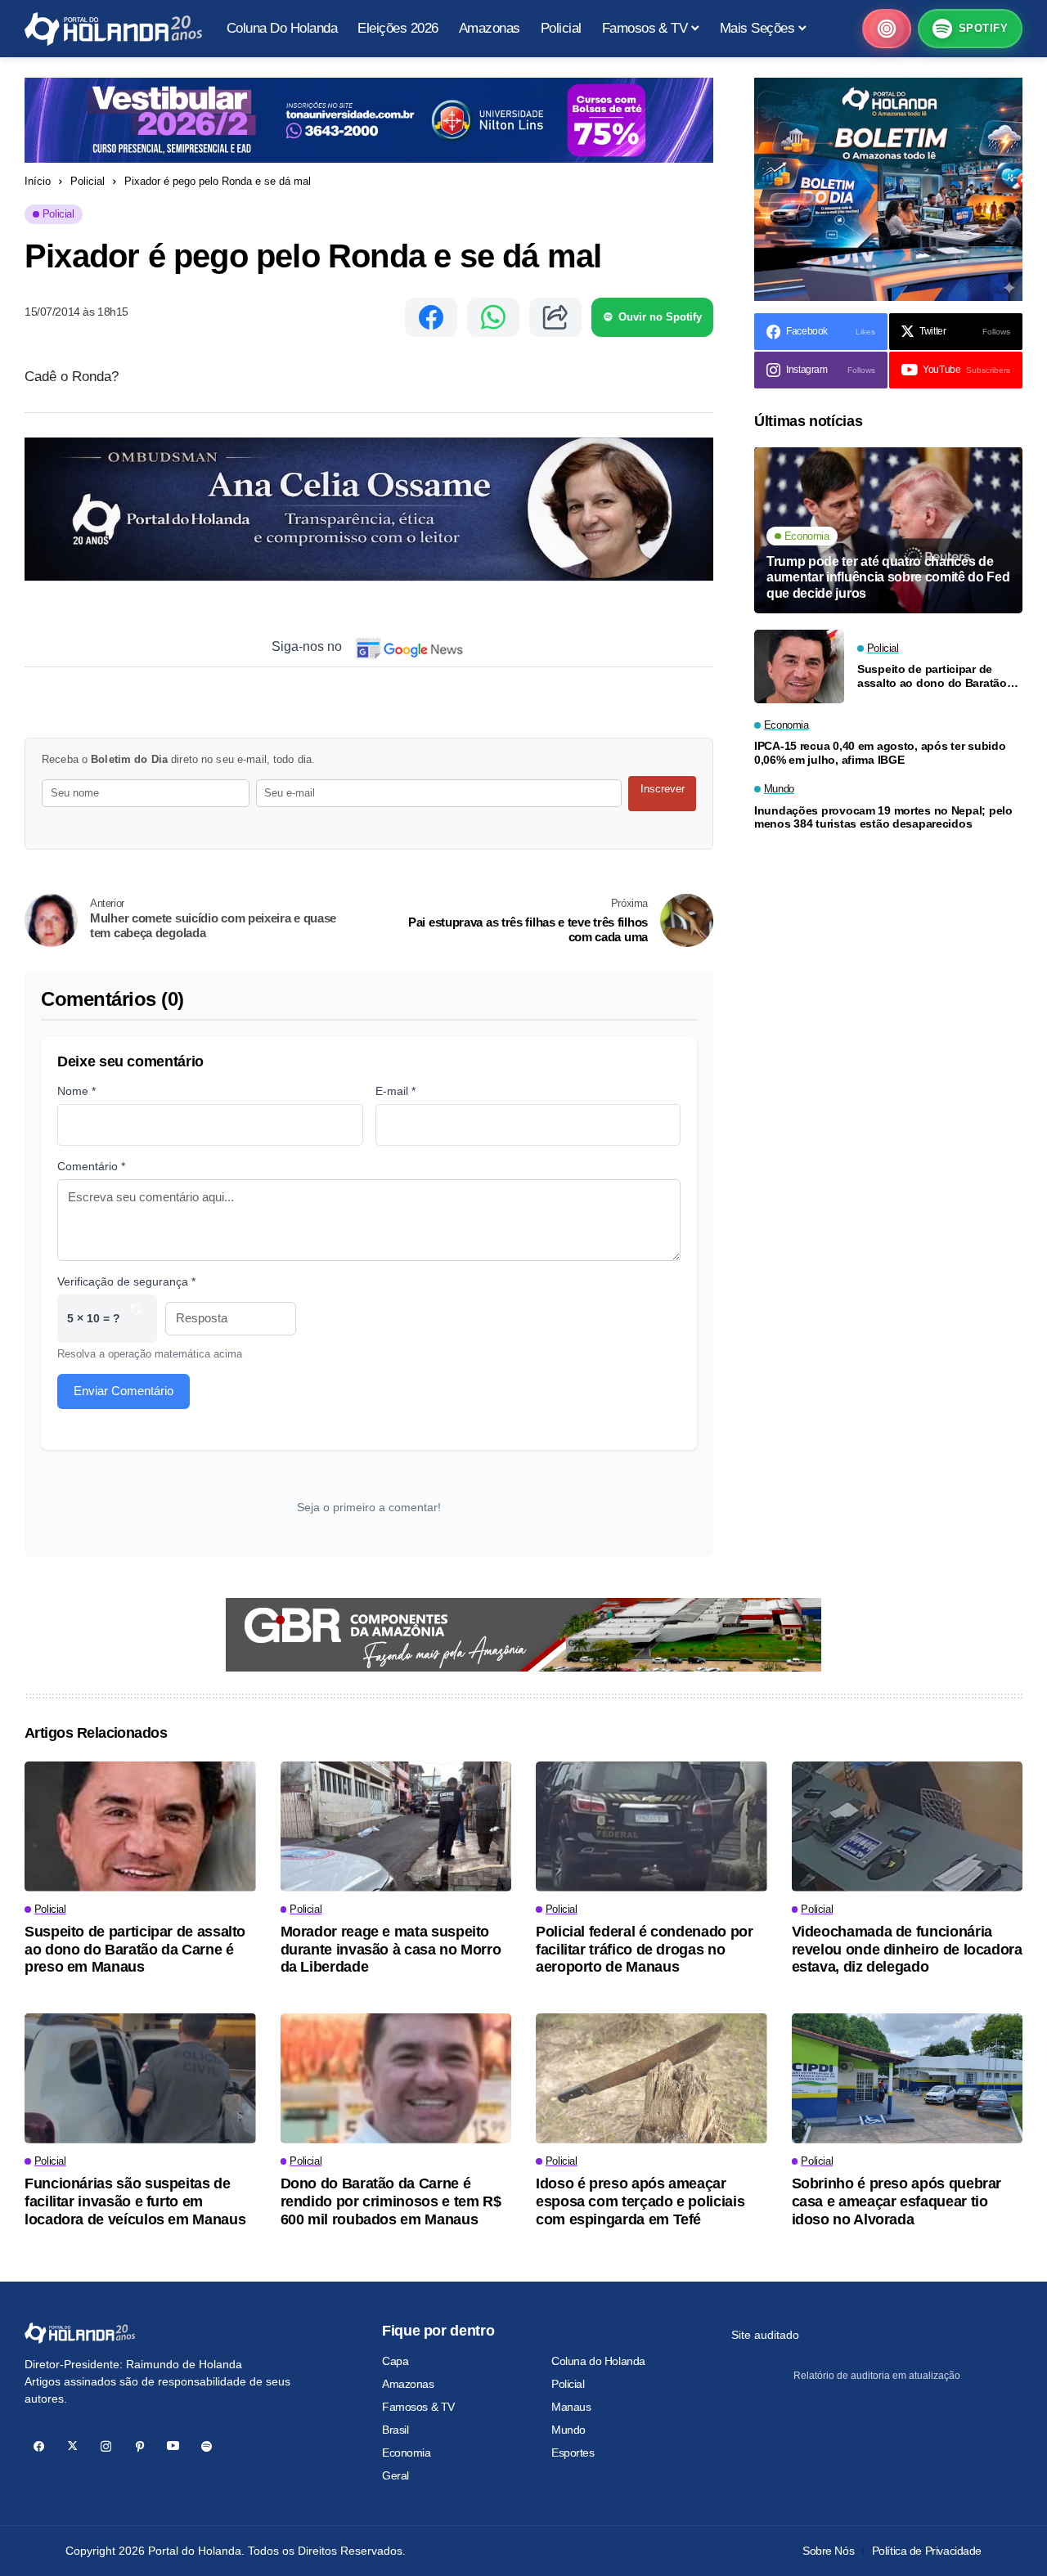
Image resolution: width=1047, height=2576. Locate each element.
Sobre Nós (828, 2551)
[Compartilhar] (555, 317)
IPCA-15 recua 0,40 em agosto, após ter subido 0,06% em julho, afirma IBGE (880, 754)
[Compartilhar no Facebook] (431, 317)
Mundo (568, 2430)
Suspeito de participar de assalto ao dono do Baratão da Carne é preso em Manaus (935, 676)
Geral (395, 2475)
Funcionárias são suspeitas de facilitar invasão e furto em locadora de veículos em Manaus (135, 2201)
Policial (88, 181)
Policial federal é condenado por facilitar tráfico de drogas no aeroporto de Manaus (644, 1949)
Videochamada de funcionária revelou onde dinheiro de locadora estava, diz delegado (907, 1949)
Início (38, 181)
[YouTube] (173, 2446)
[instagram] (106, 2446)
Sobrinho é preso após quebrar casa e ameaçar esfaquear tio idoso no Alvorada (897, 2201)
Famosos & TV (418, 2407)
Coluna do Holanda (598, 2361)
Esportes (573, 2453)
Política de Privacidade (927, 2551)
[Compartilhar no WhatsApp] (493, 317)
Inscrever (663, 789)
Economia (407, 2453)
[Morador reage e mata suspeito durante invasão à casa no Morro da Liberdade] (396, 1827)
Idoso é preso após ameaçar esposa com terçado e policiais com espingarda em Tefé (640, 2201)
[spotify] (207, 2446)
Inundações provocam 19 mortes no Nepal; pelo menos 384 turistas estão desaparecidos (883, 817)
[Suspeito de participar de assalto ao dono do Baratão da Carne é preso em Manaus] (799, 666)
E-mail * (395, 1091)
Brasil (395, 2430)
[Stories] (887, 29)
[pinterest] (139, 2446)
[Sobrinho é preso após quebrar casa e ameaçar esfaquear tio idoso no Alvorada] (908, 2078)
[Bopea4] (113, 29)
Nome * (76, 1091)
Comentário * (91, 1166)
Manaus (571, 2407)
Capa (395, 2361)
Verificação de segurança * (126, 1281)
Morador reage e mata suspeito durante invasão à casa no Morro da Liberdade (391, 1949)
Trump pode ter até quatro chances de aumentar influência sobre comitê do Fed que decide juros (888, 577)
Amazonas (408, 2384)
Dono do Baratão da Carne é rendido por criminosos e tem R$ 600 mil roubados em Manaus (391, 2201)
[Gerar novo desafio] (136, 1319)
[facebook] (39, 2446)
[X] (72, 2446)
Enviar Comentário (124, 1391)
